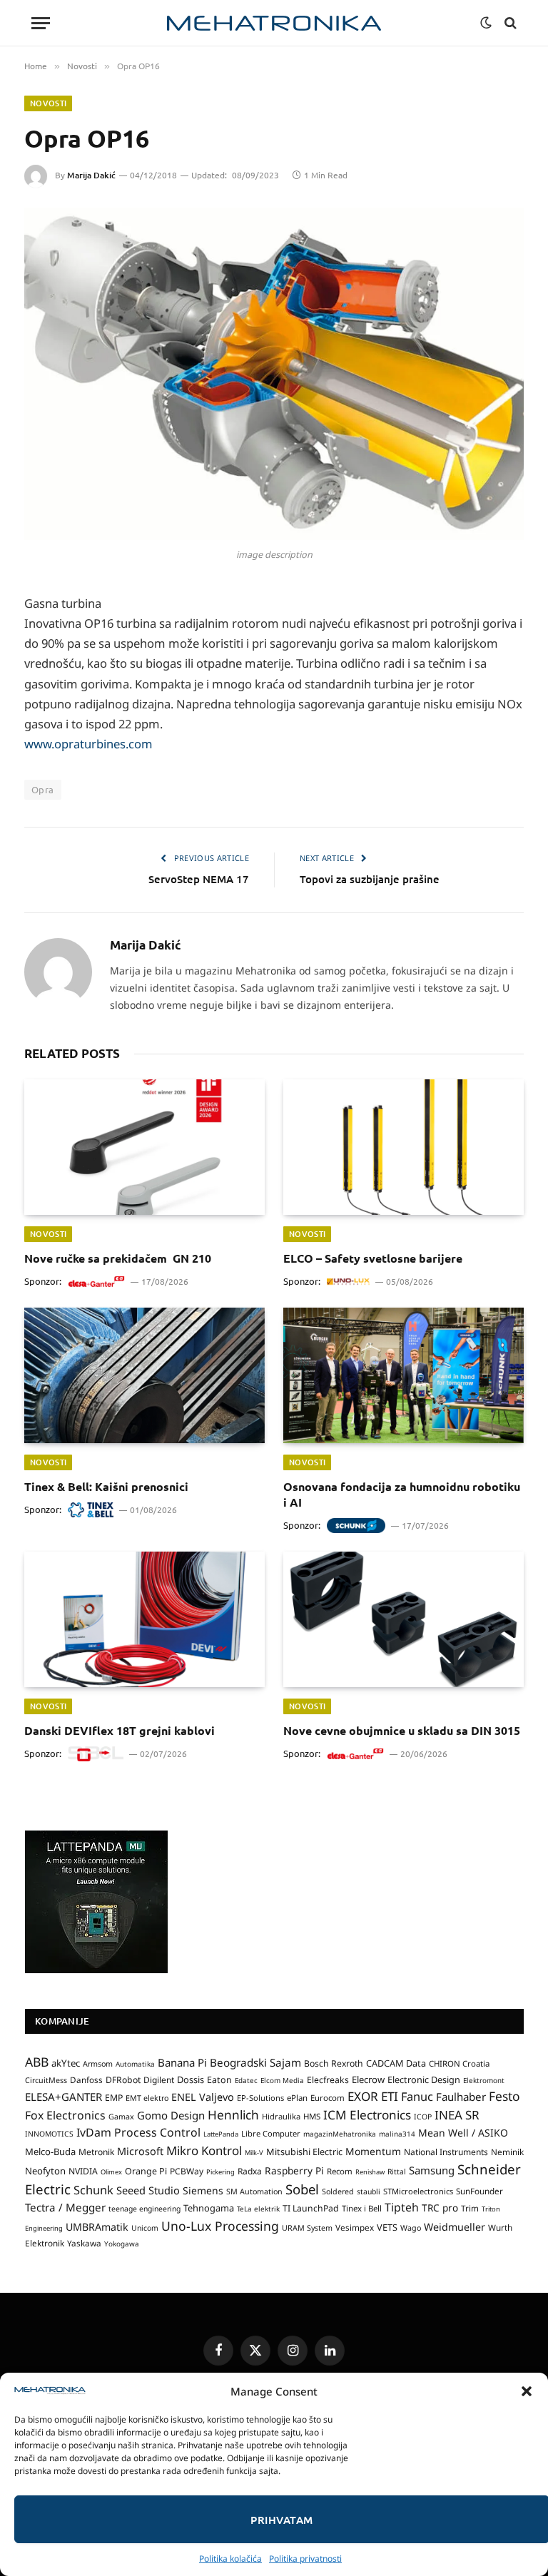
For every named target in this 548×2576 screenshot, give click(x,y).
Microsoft (140, 2151)
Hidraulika (281, 2116)
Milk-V (254, 2153)
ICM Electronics (367, 2115)
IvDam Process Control (138, 2132)
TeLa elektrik (258, 2209)
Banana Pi (182, 2062)
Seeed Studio (148, 2190)
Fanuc (417, 2097)
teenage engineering (144, 2209)
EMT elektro (147, 2098)
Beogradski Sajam (255, 2062)
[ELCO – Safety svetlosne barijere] (404, 1147)
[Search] (509, 23)
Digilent (159, 2080)
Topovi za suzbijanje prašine (370, 879)
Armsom (98, 2064)
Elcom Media (282, 2080)
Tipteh (402, 2207)
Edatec (246, 2080)
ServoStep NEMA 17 (199, 879)
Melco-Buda (50, 2152)
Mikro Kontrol (204, 2150)
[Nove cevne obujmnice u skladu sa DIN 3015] (404, 1619)
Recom (340, 2171)
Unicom (145, 2228)
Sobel (302, 2189)
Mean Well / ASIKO (463, 2133)
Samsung (432, 2170)
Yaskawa (84, 2243)
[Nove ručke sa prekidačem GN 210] (144, 1147)
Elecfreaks (328, 2080)
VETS (387, 2227)
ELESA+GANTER (64, 2097)
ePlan (297, 2098)
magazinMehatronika (340, 2134)
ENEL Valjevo (203, 2097)
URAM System (307, 2228)
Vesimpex (355, 2227)
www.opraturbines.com (88, 744)
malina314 (397, 2134)
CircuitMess (46, 2080)
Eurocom (328, 2098)
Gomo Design (171, 2115)
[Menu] (41, 23)
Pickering (220, 2172)
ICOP (423, 2117)
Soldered (338, 2191)
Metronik (96, 2152)
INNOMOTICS (49, 2134)
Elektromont (484, 2080)
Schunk (93, 2190)
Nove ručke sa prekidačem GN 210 (118, 1258)
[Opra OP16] (274, 374)
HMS (312, 2116)
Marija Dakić (91, 175)
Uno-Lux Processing (220, 2226)
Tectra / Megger (65, 2207)
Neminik (507, 2152)
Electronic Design (424, 2079)
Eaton (219, 2080)
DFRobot (123, 2080)
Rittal (397, 2172)
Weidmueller (455, 2227)
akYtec (66, 2063)
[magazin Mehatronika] (274, 23)
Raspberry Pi (294, 2170)
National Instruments (446, 2152)
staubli (369, 2191)
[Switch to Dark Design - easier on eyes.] (486, 23)
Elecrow (368, 2079)
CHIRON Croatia (459, 2063)
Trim (470, 2208)
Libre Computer (271, 2133)
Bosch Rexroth (334, 2063)
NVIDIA (83, 2171)
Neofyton (45, 2171)
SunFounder (479, 2191)
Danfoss (86, 2079)
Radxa (250, 2171)
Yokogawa (122, 2244)
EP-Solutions (260, 2098)
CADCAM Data (396, 2063)
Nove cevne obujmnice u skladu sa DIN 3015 (402, 1730)
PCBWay (187, 2171)
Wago (411, 2228)
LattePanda (221, 2134)
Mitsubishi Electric (304, 2152)
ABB (37, 2062)
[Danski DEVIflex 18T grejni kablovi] (144, 1619)
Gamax (121, 2117)
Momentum (373, 2151)
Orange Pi (146, 2171)
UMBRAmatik (97, 2227)
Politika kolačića (230, 2559)
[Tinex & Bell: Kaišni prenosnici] (144, 1375)
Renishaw (370, 2172)
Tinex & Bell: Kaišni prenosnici (106, 1486)
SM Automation (254, 2191)
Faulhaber (461, 2097)
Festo (504, 2096)
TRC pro (440, 2208)
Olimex (111, 2172)
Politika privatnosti (305, 2559)
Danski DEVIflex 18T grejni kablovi (120, 1730)
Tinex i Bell (362, 2208)
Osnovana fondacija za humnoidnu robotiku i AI (402, 1494)
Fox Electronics (65, 2115)
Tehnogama (209, 2208)
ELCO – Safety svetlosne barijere (373, 1258)
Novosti (48, 103)
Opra (43, 789)
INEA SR (457, 2115)
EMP (114, 2098)
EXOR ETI (373, 2096)
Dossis (191, 2079)
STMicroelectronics (418, 2191)
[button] (527, 2391)
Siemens (203, 2190)
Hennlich (233, 2115)
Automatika (135, 2064)
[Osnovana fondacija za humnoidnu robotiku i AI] (404, 1375)
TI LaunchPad (311, 2208)
